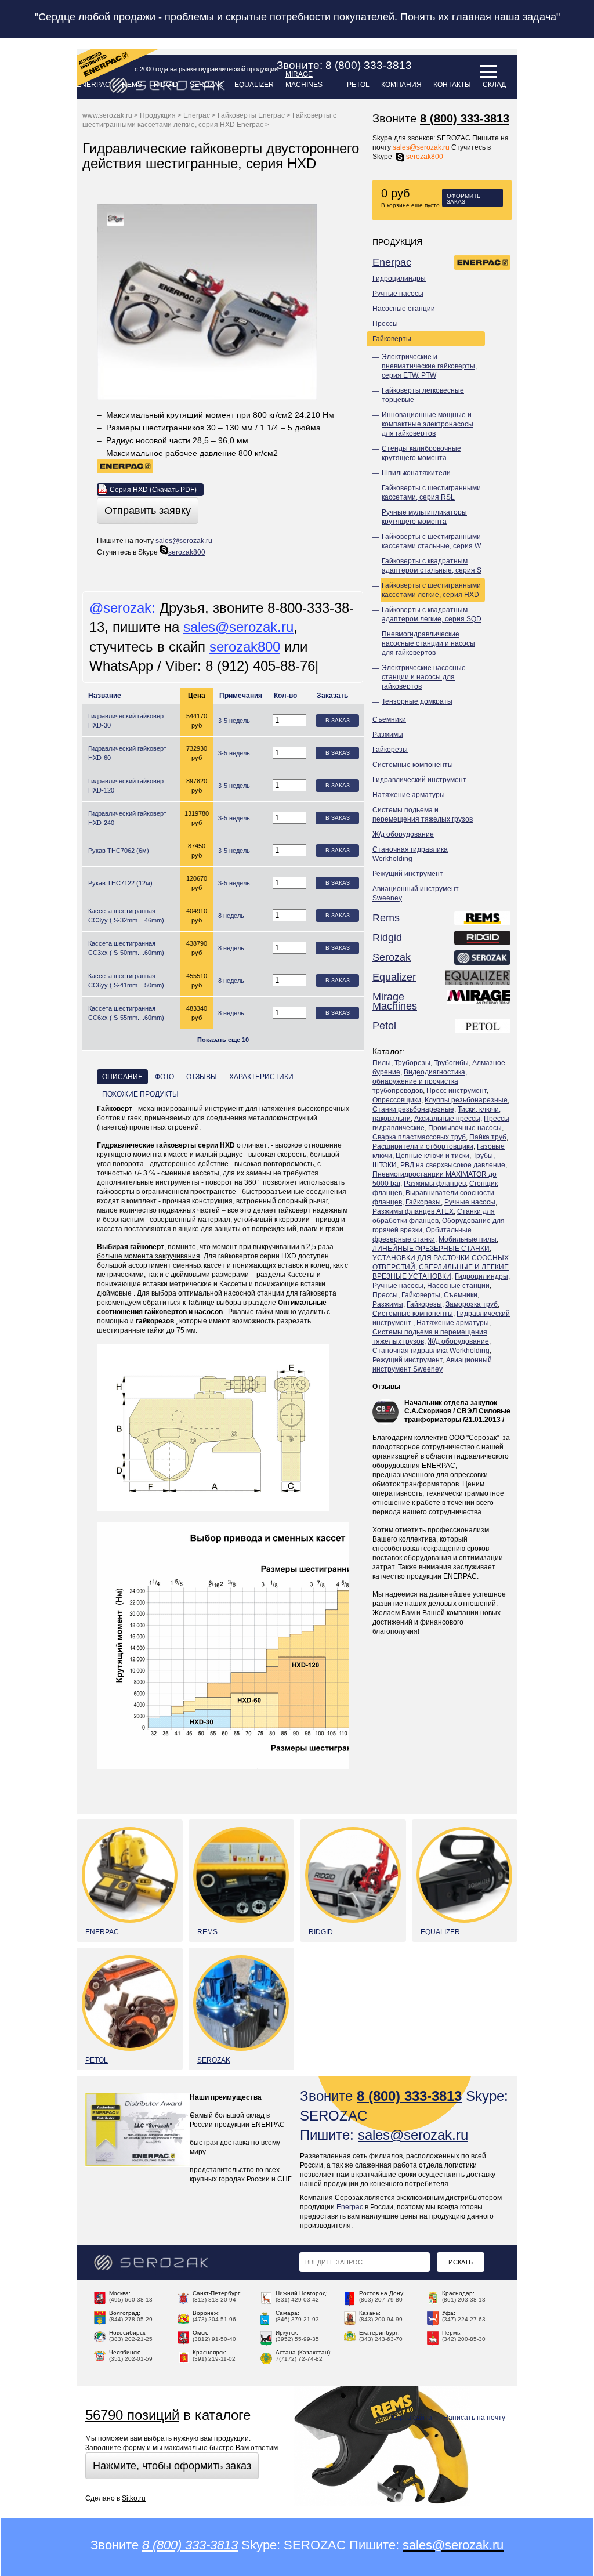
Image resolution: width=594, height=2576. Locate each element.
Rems (386, 918)
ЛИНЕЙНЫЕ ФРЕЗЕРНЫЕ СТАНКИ (431, 1249)
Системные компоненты (413, 765)
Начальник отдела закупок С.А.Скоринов (451, 1407)
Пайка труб (488, 1137)
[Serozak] (483, 959)
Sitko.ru (134, 2498)
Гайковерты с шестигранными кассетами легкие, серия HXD (431, 590)
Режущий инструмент (408, 874)
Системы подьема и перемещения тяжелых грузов (423, 815)
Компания (401, 85)
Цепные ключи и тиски (432, 1156)
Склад (494, 85)
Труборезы (412, 1063)
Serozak (206, 85)
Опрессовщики (397, 1100)
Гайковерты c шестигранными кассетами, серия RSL (431, 493)
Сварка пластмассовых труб (419, 1137)
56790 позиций (132, 2415)
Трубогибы (451, 1063)
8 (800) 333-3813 (465, 118)
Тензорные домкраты (417, 701)
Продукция (158, 115)
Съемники (389, 719)
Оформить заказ (464, 199)
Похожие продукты (140, 1094)
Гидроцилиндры (399, 278)
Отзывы (386, 1387)
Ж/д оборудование (403, 834)
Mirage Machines (304, 79)
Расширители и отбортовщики (423, 1146)
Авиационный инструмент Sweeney (416, 893)
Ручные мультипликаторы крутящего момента (424, 517)
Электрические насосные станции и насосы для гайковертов (424, 677)
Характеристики (261, 1077)
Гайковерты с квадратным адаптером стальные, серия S (432, 566)
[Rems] (483, 920)
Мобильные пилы (468, 1239)
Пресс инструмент (457, 1091)
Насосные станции (404, 309)
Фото (164, 1077)
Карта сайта (412, 2418)
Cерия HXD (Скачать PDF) (153, 490)
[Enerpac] (483, 264)
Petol (358, 85)
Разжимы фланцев (435, 1184)
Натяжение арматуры (409, 795)
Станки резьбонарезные (413, 1109)
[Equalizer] (478, 979)
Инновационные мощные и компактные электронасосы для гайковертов (428, 424)
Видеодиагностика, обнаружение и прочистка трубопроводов (420, 1081)
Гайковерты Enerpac (251, 115)
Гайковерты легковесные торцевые (423, 395)
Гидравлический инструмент (419, 780)
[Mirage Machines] (479, 1003)
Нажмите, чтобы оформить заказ (172, 2466)
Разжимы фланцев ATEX (413, 1211)
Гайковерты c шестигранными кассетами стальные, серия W (431, 541)
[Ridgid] (483, 939)
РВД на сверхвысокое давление (453, 1165)
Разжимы (388, 735)
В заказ (338, 720)
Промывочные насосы (465, 1128)
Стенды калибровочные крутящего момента (421, 453)
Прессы (385, 324)
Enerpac (392, 262)
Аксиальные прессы (447, 1119)
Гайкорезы (390, 750)
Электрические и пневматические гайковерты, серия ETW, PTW (429, 366)
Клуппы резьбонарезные (466, 1100)
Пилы (382, 1063)
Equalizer (254, 85)
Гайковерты (392, 339)
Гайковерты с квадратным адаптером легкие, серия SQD (432, 614)
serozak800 (425, 157)
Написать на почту (474, 2418)
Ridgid (166, 85)
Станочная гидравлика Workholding (410, 854)
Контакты (452, 85)
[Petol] (483, 1027)
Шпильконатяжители (416, 473)
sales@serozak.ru (421, 147)
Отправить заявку (148, 511)
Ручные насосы (398, 294)
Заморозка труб (472, 1304)
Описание (122, 1077)
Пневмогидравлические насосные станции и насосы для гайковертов (428, 643)
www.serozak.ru (107, 115)
